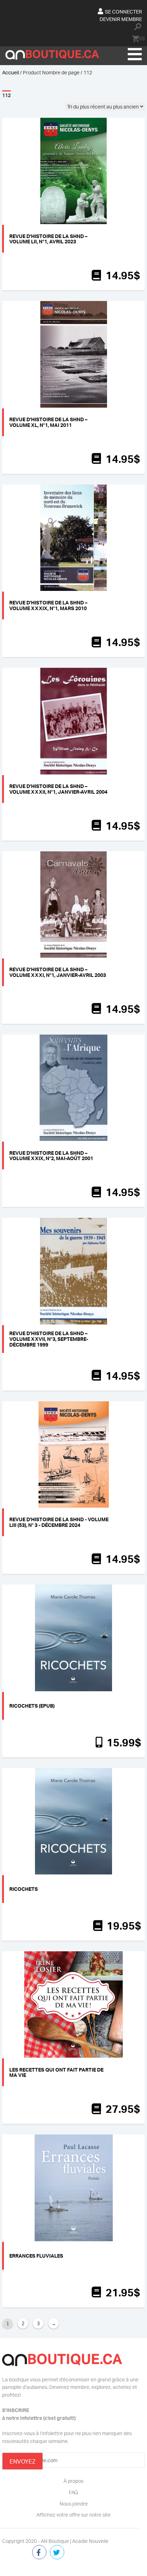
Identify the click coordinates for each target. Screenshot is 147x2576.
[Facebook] (39, 2553)
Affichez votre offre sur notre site (73, 2514)
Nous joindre (74, 2503)
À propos (73, 2481)
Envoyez (22, 2461)
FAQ (73, 2492)
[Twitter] (57, 2553)
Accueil (11, 72)
